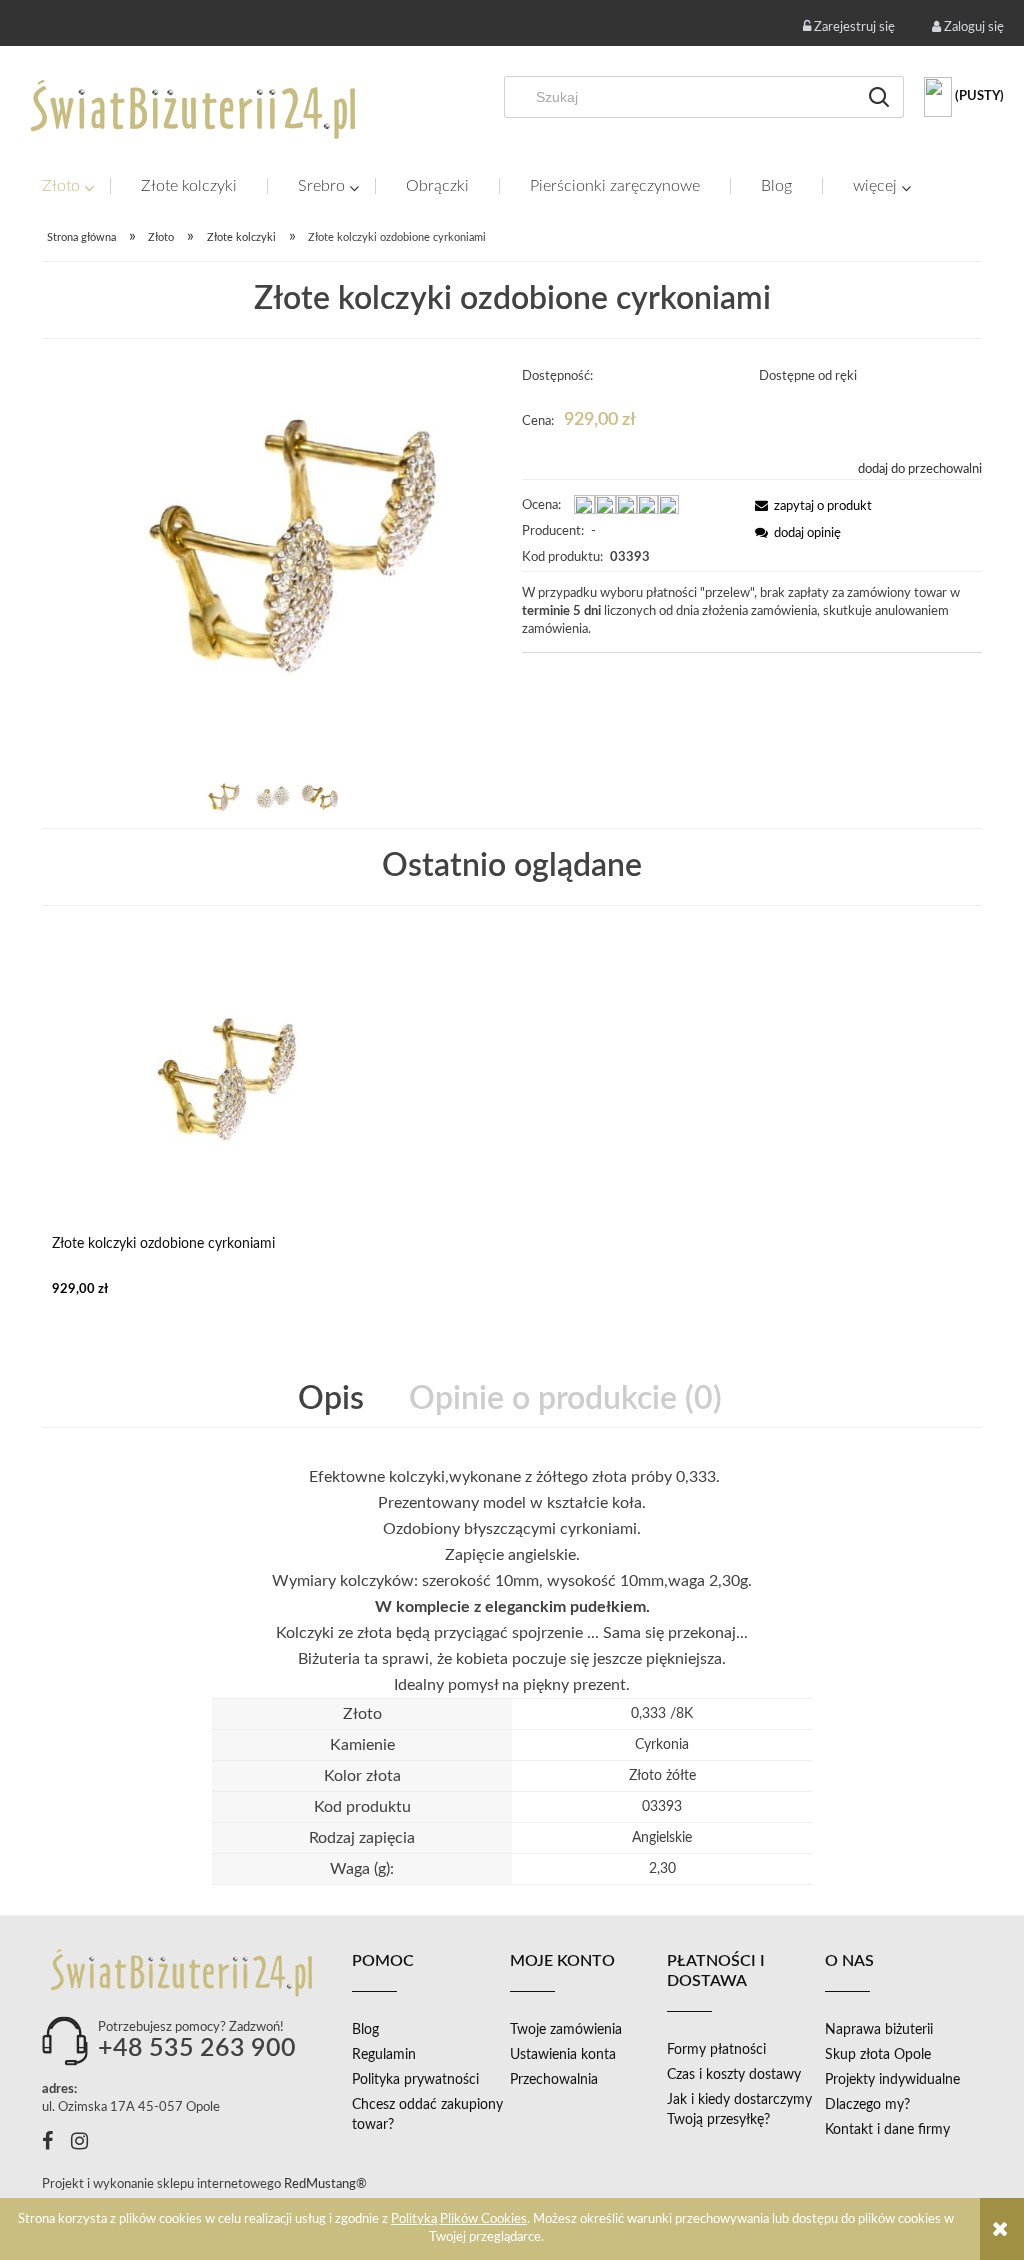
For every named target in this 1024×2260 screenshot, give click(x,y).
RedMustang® (327, 2184)
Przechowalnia (554, 2080)
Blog (365, 2030)
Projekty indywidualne (892, 2080)
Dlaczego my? (867, 2105)
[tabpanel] (512, 1581)
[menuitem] (76, 186)
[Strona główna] (195, 109)
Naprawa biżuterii (879, 2030)
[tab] (333, 1399)
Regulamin (384, 2055)
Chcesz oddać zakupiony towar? (427, 2115)
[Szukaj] (879, 97)
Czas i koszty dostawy (734, 2075)
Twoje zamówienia (566, 2030)
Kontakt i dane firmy (887, 2130)
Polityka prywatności (415, 2080)
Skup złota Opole (878, 2055)
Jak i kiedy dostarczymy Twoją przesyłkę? (739, 2110)
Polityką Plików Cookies (459, 2219)
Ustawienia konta (563, 2055)
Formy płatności (716, 2050)
